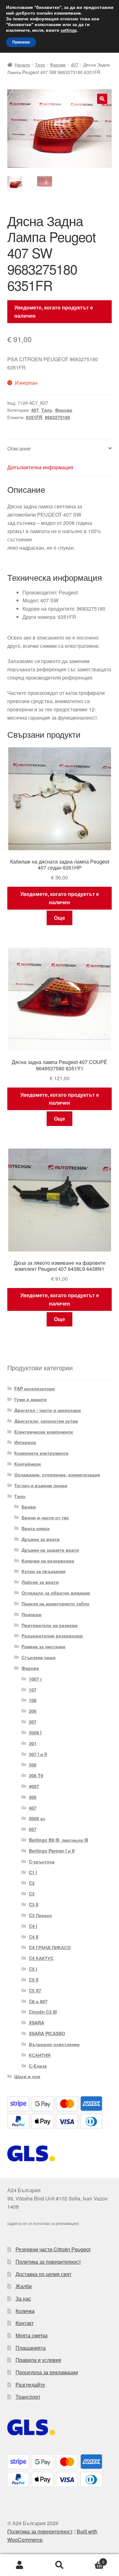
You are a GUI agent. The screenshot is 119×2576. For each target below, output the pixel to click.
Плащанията (31, 2348)
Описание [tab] (19, 448)
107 (33, 1690)
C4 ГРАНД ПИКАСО (50, 1947)
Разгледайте (30, 2385)
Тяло (40, 64)
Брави (29, 1507)
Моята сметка (32, 2335)
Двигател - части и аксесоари (48, 1410)
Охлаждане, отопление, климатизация (57, 1474)
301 (33, 1743)
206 (33, 1711)
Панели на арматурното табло (56, 1603)
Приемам (21, 42)
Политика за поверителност (48, 2262)
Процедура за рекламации (47, 2372)
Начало (22, 64)
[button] (102, 99)
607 (33, 1829)
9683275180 (57, 417)
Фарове (58, 64)
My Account (20, 2565)
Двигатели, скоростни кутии (46, 1421)
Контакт (25, 2323)
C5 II (34, 1980)
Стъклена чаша (39, 1657)
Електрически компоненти (44, 1432)
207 (33, 1722)
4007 (34, 1786)
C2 (32, 1883)
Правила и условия (38, 2360)
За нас (23, 2298)
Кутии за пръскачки (44, 1571)
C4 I (33, 1926)
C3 (32, 1894)
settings (69, 31)
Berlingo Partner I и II (52, 1851)
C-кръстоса (42, 1861)
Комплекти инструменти (41, 1453)
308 (33, 1765)
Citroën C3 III (43, 2012)
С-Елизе (38, 2066)
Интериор (25, 1442)
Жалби (24, 2286)
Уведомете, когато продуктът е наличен (54, 312)
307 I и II (38, 1754)
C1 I (33, 1872)
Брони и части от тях (45, 1517)
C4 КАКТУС (41, 1958)
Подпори (32, 1614)
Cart (92, 2560)
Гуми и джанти (30, 1399)
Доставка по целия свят (43, 2274)
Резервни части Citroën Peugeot (53, 2249)
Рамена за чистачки (43, 1646)
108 (33, 1700)
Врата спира (36, 1528)
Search (60, 2565)
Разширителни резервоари (52, 1636)
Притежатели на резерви (50, 1625)
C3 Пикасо (40, 1915)
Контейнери (28, 1464)
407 (75, 64)
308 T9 (36, 1775)
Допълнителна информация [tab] (40, 467)
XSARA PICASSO (47, 2033)
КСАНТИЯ (40, 2055)
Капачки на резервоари (48, 1561)
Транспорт (28, 2397)
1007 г (36, 1679)
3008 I (35, 1732)
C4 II (34, 1937)
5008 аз (37, 1818)
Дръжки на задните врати (50, 1550)
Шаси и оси (27, 2076)
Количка (25, 2311)
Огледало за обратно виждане (56, 1593)
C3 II (34, 1904)
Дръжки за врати (41, 1539)
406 (33, 1797)
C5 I (33, 1969)
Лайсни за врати (40, 1582)
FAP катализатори (35, 1388)
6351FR (34, 417)
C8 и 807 (38, 2001)
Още (60, 918)
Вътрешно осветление (54, 2044)
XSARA (36, 2023)
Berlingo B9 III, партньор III (59, 1840)
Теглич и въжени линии (41, 1485)
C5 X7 (35, 1990)
